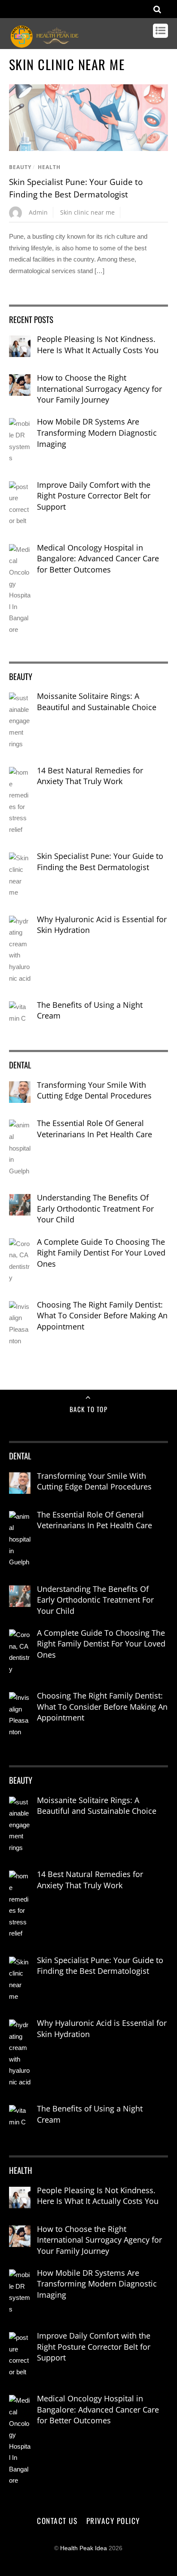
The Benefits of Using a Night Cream (90, 1010)
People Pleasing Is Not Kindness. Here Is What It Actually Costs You (98, 345)
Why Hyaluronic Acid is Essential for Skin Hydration (102, 925)
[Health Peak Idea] (46, 44)
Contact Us (57, 2521)
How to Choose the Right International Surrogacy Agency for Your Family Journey (99, 389)
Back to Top (89, 1409)
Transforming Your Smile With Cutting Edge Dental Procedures (94, 1090)
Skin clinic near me (87, 212)
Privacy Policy (113, 2521)
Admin (38, 212)
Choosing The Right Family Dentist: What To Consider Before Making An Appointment (102, 1316)
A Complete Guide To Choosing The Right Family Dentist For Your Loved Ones (101, 1253)
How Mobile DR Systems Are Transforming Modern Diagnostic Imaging (97, 432)
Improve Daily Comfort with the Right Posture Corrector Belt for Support (94, 496)
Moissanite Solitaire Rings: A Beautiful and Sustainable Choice (97, 702)
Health (49, 167)
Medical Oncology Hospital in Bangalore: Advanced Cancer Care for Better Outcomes (98, 559)
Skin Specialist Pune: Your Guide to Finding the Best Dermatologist (100, 862)
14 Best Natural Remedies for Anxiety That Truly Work (90, 776)
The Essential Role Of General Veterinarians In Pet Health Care (95, 1129)
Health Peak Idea (84, 2548)
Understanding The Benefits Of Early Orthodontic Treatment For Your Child (95, 1208)
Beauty (20, 167)
